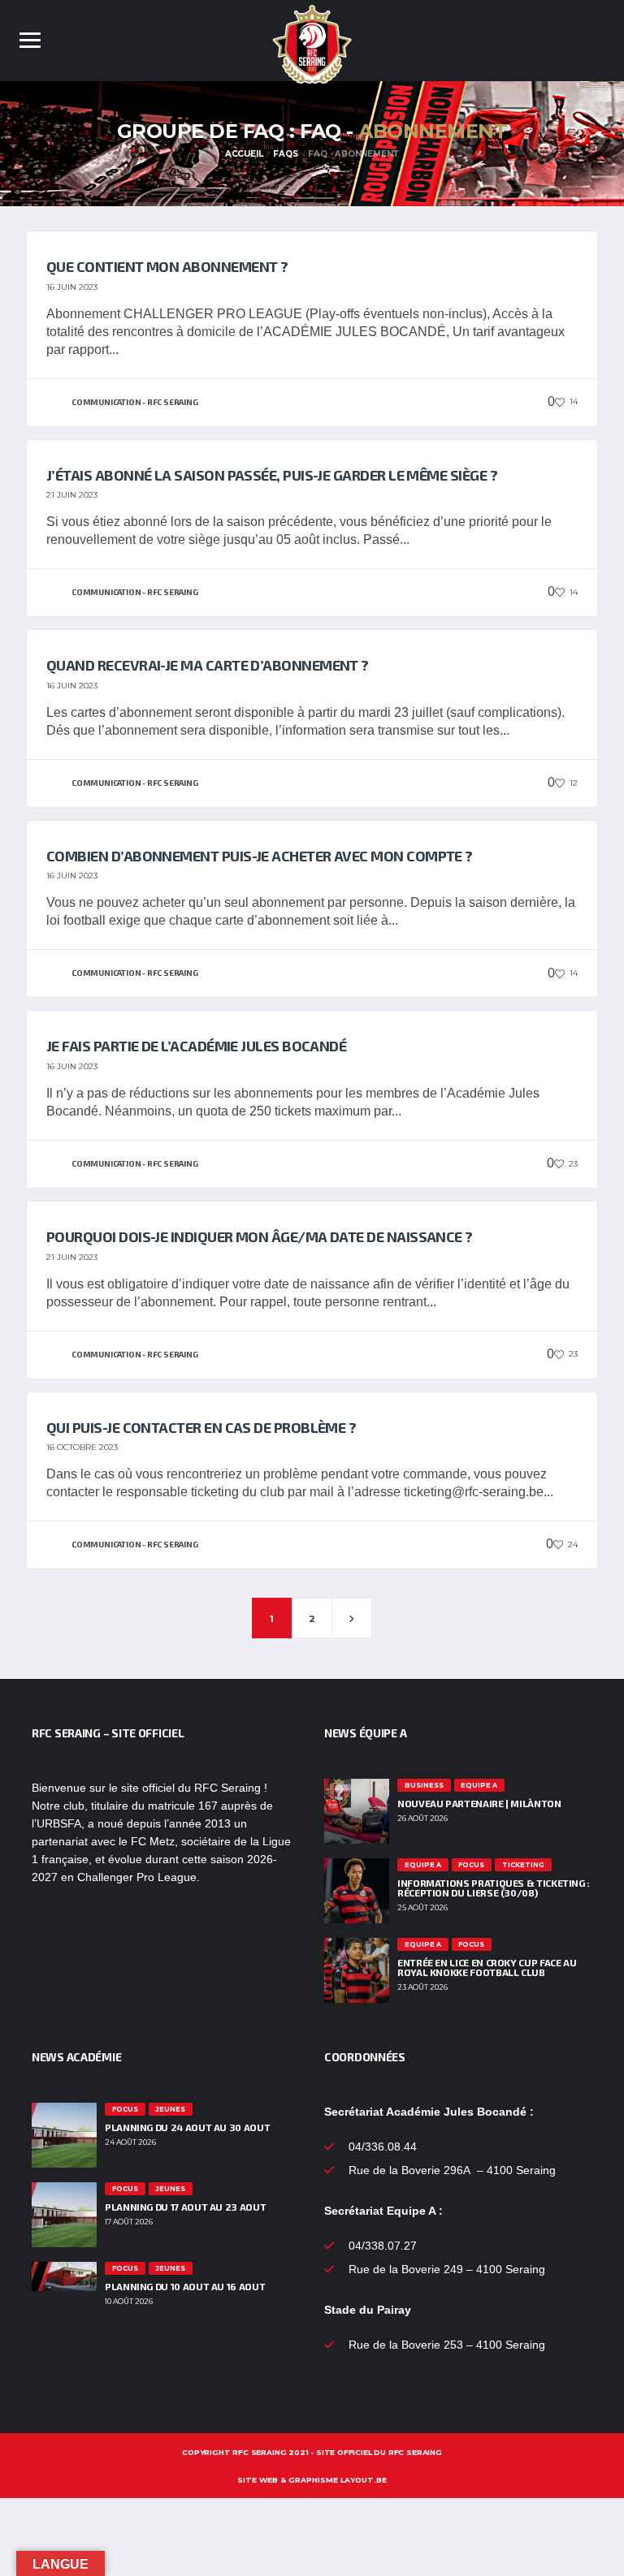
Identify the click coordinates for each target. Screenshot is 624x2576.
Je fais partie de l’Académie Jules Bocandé (196, 1046)
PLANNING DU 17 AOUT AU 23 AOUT (185, 2207)
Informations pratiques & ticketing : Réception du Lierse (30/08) (494, 1888)
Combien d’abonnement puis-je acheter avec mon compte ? (260, 856)
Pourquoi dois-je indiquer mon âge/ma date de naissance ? (260, 1236)
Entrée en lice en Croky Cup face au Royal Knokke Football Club (487, 1967)
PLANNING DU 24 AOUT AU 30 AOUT (187, 2127)
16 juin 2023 (72, 287)
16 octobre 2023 (82, 1447)
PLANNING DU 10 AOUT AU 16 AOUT (185, 2286)
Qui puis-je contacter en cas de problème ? (201, 1427)
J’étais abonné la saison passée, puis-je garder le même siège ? (272, 475)
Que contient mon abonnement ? (167, 266)
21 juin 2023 (72, 495)
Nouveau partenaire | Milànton (479, 1803)
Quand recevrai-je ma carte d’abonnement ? (208, 665)
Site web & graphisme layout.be (312, 2480)
